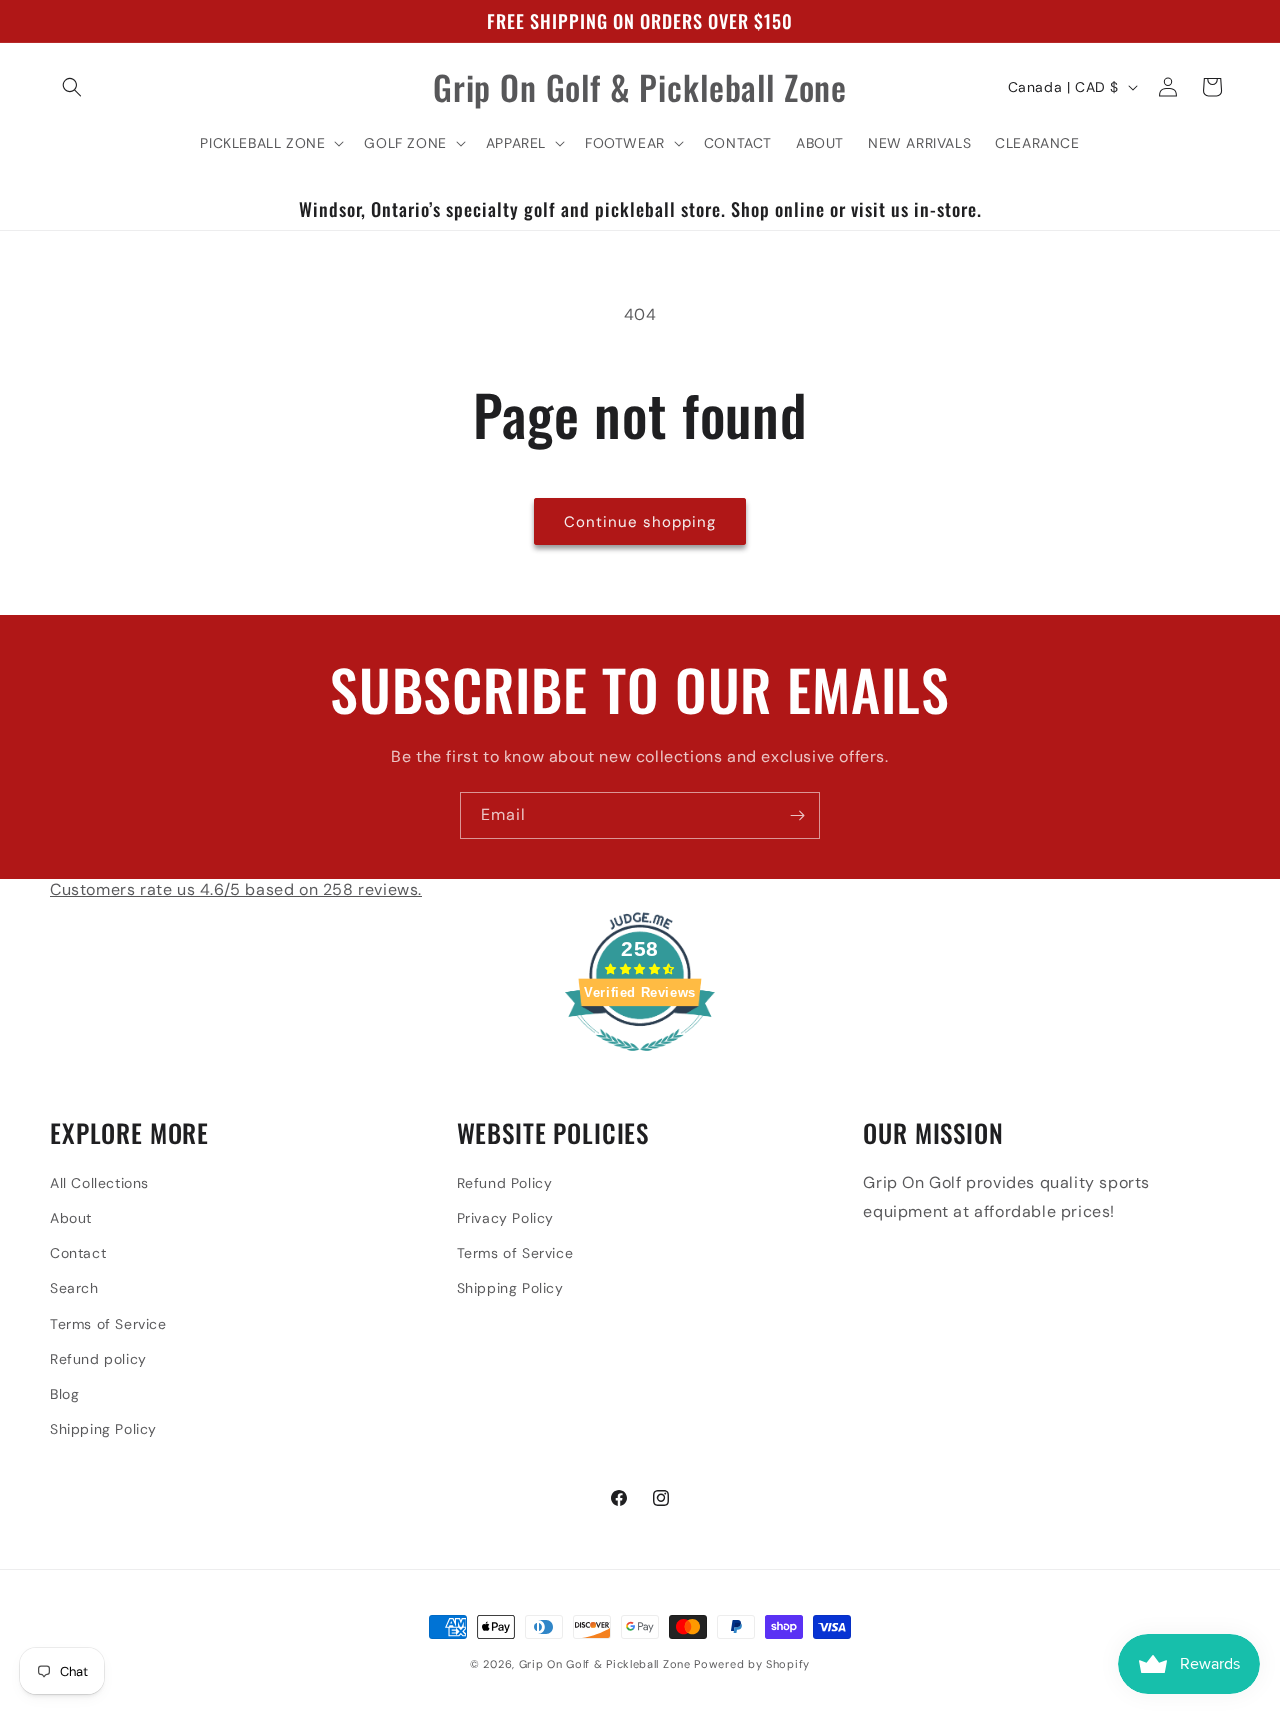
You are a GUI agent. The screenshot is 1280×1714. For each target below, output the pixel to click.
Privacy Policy (505, 1217)
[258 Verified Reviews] (640, 1062)
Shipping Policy (103, 1428)
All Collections (99, 1182)
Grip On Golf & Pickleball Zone (605, 1664)
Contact (78, 1252)
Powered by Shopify (752, 1664)
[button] (72, 87)
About (71, 1217)
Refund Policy (505, 1182)
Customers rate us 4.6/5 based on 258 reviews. (236, 889)
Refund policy (98, 1358)
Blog (64, 1393)
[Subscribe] (797, 815)
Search (74, 1288)
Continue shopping (640, 522)
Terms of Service (108, 1323)
